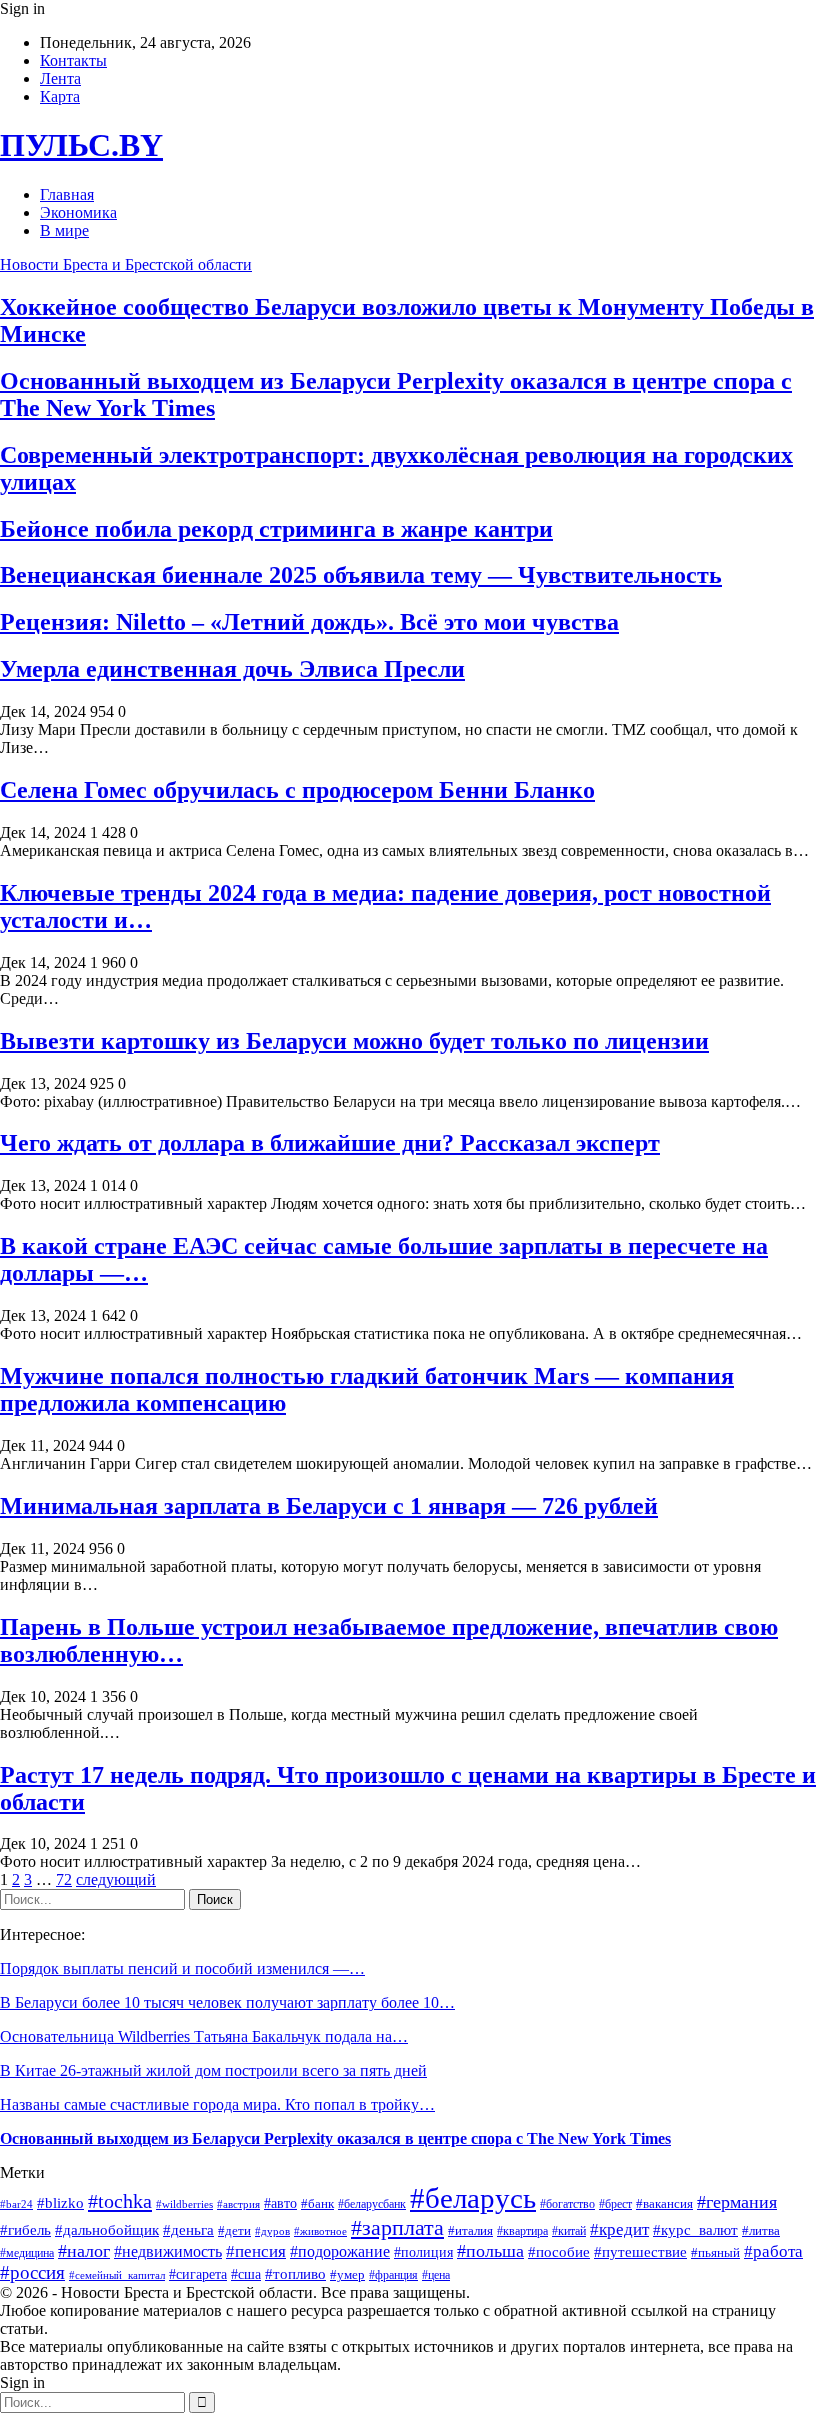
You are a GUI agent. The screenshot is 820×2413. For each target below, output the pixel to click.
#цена (436, 2275)
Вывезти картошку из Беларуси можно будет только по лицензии (354, 1041)
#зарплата (397, 2227)
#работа (773, 2251)
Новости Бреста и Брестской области (126, 264)
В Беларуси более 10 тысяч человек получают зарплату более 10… (227, 2002)
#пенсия (256, 2251)
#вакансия (664, 2204)
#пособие (559, 2252)
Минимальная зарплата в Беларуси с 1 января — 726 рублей (329, 1506)
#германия (737, 2202)
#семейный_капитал (117, 2275)
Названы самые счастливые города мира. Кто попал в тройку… (217, 2104)
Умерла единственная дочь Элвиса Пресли (232, 669)
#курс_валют (695, 2229)
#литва (761, 2230)
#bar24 (16, 2204)
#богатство (567, 2204)
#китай (569, 2231)
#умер (347, 2275)
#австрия (238, 2204)
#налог (84, 2251)
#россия (32, 2272)
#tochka (120, 2201)
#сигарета (198, 2274)
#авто (280, 2203)
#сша (246, 2274)
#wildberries (184, 2204)
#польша (490, 2251)
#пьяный (715, 2252)
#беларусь (473, 2198)
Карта (60, 96)
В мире (64, 230)
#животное (320, 2231)
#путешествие (640, 2252)
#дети (234, 2230)
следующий (116, 1879)
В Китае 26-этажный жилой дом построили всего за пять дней (213, 2070)
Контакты (73, 60)
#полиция (423, 2252)
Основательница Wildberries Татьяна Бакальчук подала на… (204, 2036)
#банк (317, 2203)
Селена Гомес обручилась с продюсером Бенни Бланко (297, 790)
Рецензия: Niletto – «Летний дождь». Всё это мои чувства (309, 622)
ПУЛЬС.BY (81, 145)
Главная (67, 194)
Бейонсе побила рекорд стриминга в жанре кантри (276, 529)
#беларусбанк (372, 2204)
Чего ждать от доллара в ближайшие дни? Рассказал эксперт (330, 1143)
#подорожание (340, 2252)
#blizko (60, 2202)
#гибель (25, 2230)
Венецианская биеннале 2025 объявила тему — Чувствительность (361, 575)
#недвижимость (168, 2251)
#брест (615, 2204)
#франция (393, 2275)
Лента (60, 78)
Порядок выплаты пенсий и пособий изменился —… (182, 1968)
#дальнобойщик (107, 2230)
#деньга (188, 2230)
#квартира (522, 2231)
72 (64, 1879)
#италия (470, 2231)
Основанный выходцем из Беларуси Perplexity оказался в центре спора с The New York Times (335, 2138)
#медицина (27, 2253)
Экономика (78, 212)
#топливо (295, 2274)
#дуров (272, 2231)
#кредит (619, 2229)
